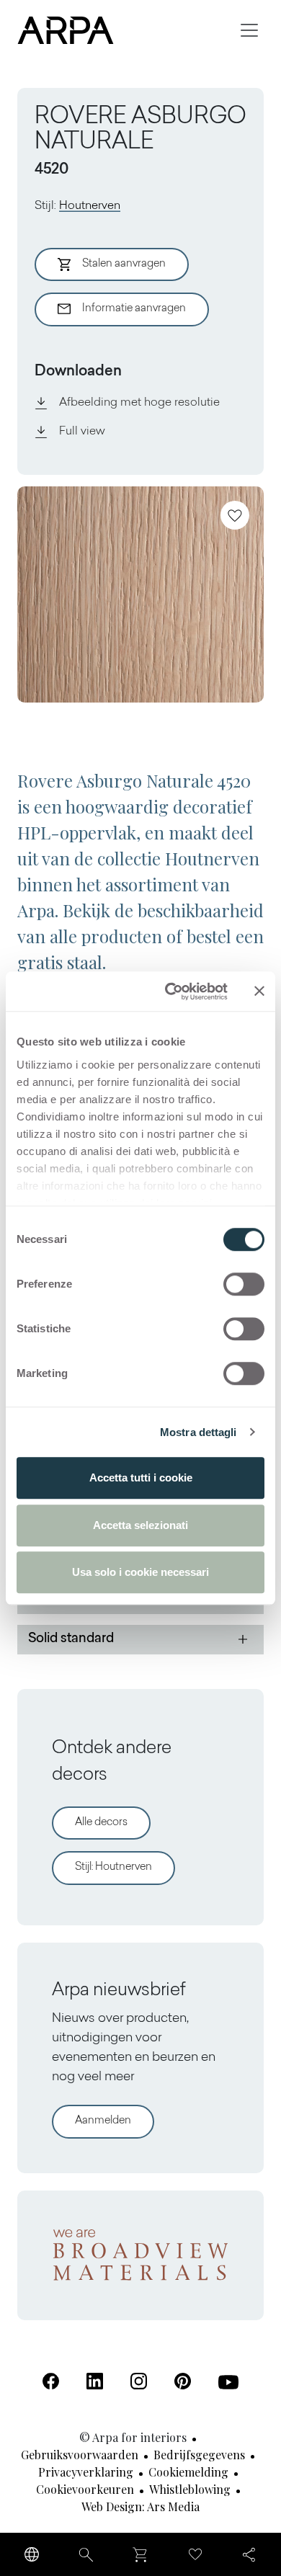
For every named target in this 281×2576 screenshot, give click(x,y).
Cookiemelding (188, 2472)
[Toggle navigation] (249, 30)
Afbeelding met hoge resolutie (139, 403)
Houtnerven (90, 206)
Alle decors (101, 1823)
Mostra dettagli (199, 1432)
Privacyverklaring (86, 2472)
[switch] (244, 1284)
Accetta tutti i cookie (141, 1478)
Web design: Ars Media (140, 2506)
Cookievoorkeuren (85, 2489)
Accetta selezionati (140, 1525)
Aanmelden (103, 2121)
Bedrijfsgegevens (199, 2455)
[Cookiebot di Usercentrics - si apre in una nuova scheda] (170, 991)
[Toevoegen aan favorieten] (235, 515)
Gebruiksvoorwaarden (80, 2455)
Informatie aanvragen (134, 309)
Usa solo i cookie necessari (140, 1572)
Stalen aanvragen (124, 264)
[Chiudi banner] (259, 991)
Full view (82, 432)
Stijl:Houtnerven (113, 1867)
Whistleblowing (190, 2489)
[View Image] (140, 594)
